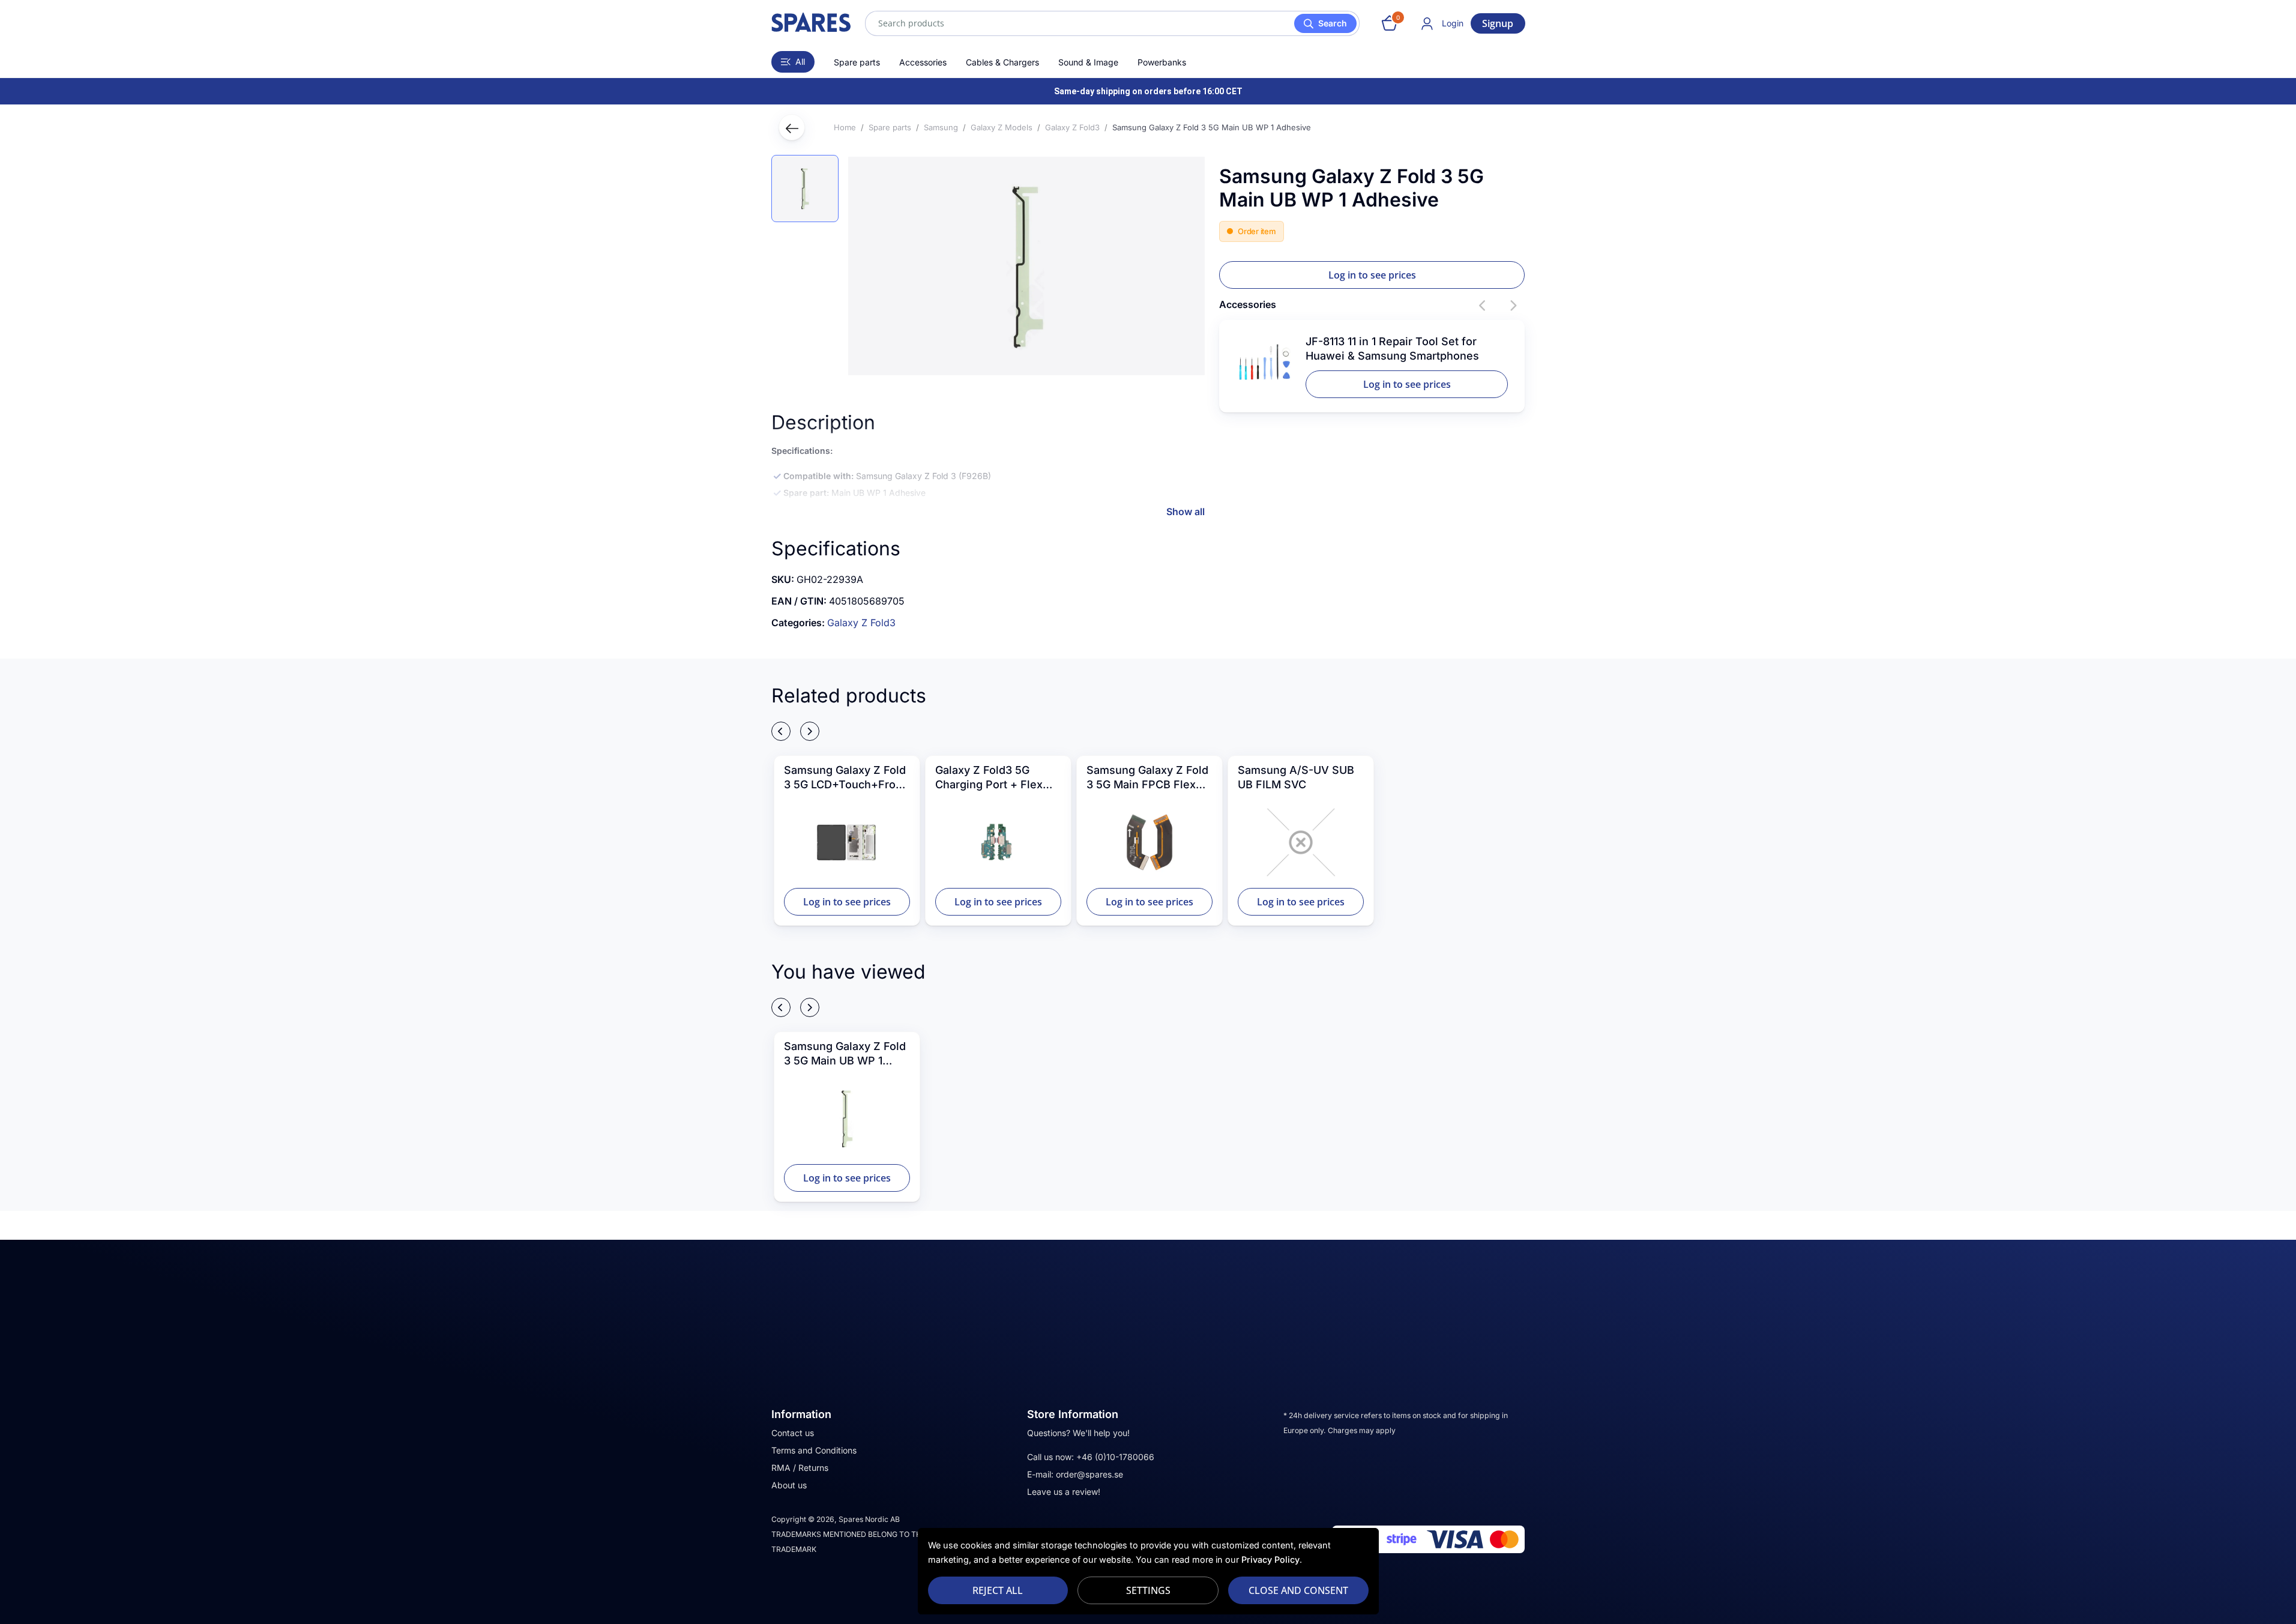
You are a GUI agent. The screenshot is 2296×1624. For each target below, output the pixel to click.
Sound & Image (1088, 62)
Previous (1483, 306)
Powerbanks (1162, 62)
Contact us (793, 1433)
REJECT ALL (998, 1590)
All (800, 62)
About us (789, 1485)
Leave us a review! (1064, 1492)
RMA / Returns (800, 1468)
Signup (1498, 23)
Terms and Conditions (814, 1450)
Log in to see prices (1372, 275)
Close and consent (1298, 1590)
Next (1513, 306)
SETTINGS (1148, 1590)
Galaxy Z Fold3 (861, 623)
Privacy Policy (1270, 1559)
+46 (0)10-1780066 (1115, 1457)
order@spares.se (1089, 1474)
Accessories (923, 62)
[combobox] (1112, 23)
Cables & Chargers (1002, 62)
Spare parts (857, 62)
